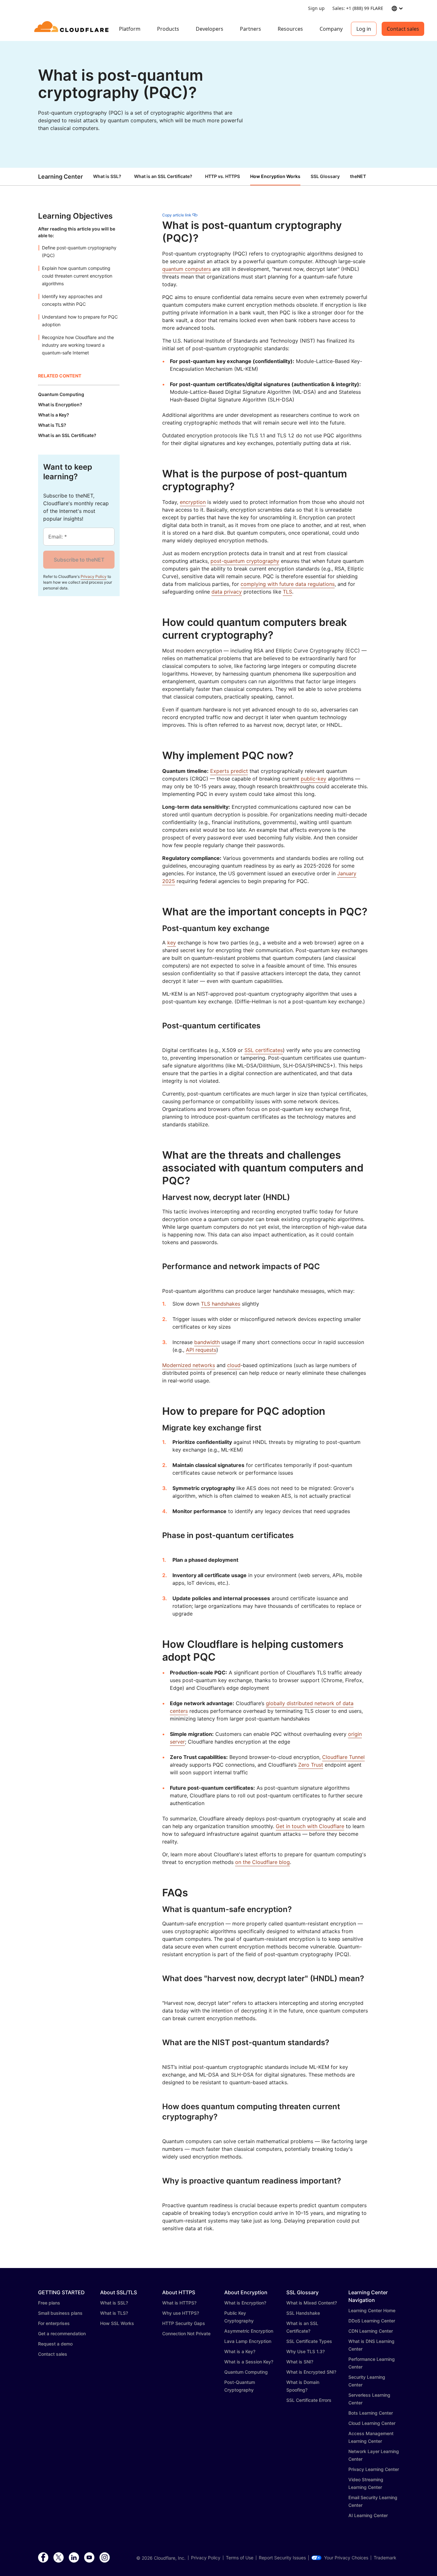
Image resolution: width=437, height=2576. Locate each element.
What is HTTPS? (179, 2303)
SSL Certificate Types (309, 2341)
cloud (234, 1365)
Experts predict (229, 771)
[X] (59, 2558)
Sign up (316, 8)
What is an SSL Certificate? (163, 176)
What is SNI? (300, 2362)
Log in (364, 29)
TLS (287, 592)
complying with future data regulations (288, 584)
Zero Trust (311, 1765)
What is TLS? (114, 2313)
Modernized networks (189, 1365)
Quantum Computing (246, 2372)
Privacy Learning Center (374, 2469)
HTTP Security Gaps (184, 2323)
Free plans (49, 2303)
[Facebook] (43, 2558)
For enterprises (54, 2323)
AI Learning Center (368, 2515)
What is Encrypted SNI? (311, 2372)
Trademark (385, 2558)
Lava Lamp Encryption (248, 2341)
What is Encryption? (245, 2303)
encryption (193, 502)
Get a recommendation (62, 2333)
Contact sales (403, 29)
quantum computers (187, 269)
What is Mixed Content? (312, 2303)
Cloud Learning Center (372, 2423)
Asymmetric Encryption (249, 2331)
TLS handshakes (221, 1304)
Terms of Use (240, 2558)
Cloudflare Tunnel (343, 1757)
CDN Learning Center (371, 2331)
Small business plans (60, 2313)
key (172, 943)
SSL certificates (264, 1050)
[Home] (72, 29)
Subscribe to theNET (79, 560)
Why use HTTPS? (181, 2313)
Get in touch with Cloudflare (310, 1826)
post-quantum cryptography (245, 561)
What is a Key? (240, 2351)
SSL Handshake (303, 2313)
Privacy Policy (94, 576)
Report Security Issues (282, 2558)
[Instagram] (105, 2558)
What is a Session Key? (249, 2362)
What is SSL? (107, 176)
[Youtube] (89, 2558)
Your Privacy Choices (346, 2558)
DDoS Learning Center (372, 2321)
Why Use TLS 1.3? (306, 2351)
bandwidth (207, 1342)
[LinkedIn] (74, 2558)
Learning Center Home (372, 2310)
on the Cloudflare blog (262, 1862)
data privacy (227, 592)
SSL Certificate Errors (309, 2400)
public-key (314, 779)
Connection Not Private (186, 2333)
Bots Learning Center (371, 2413)
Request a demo (55, 2344)
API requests (201, 1350)
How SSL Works (117, 2323)
